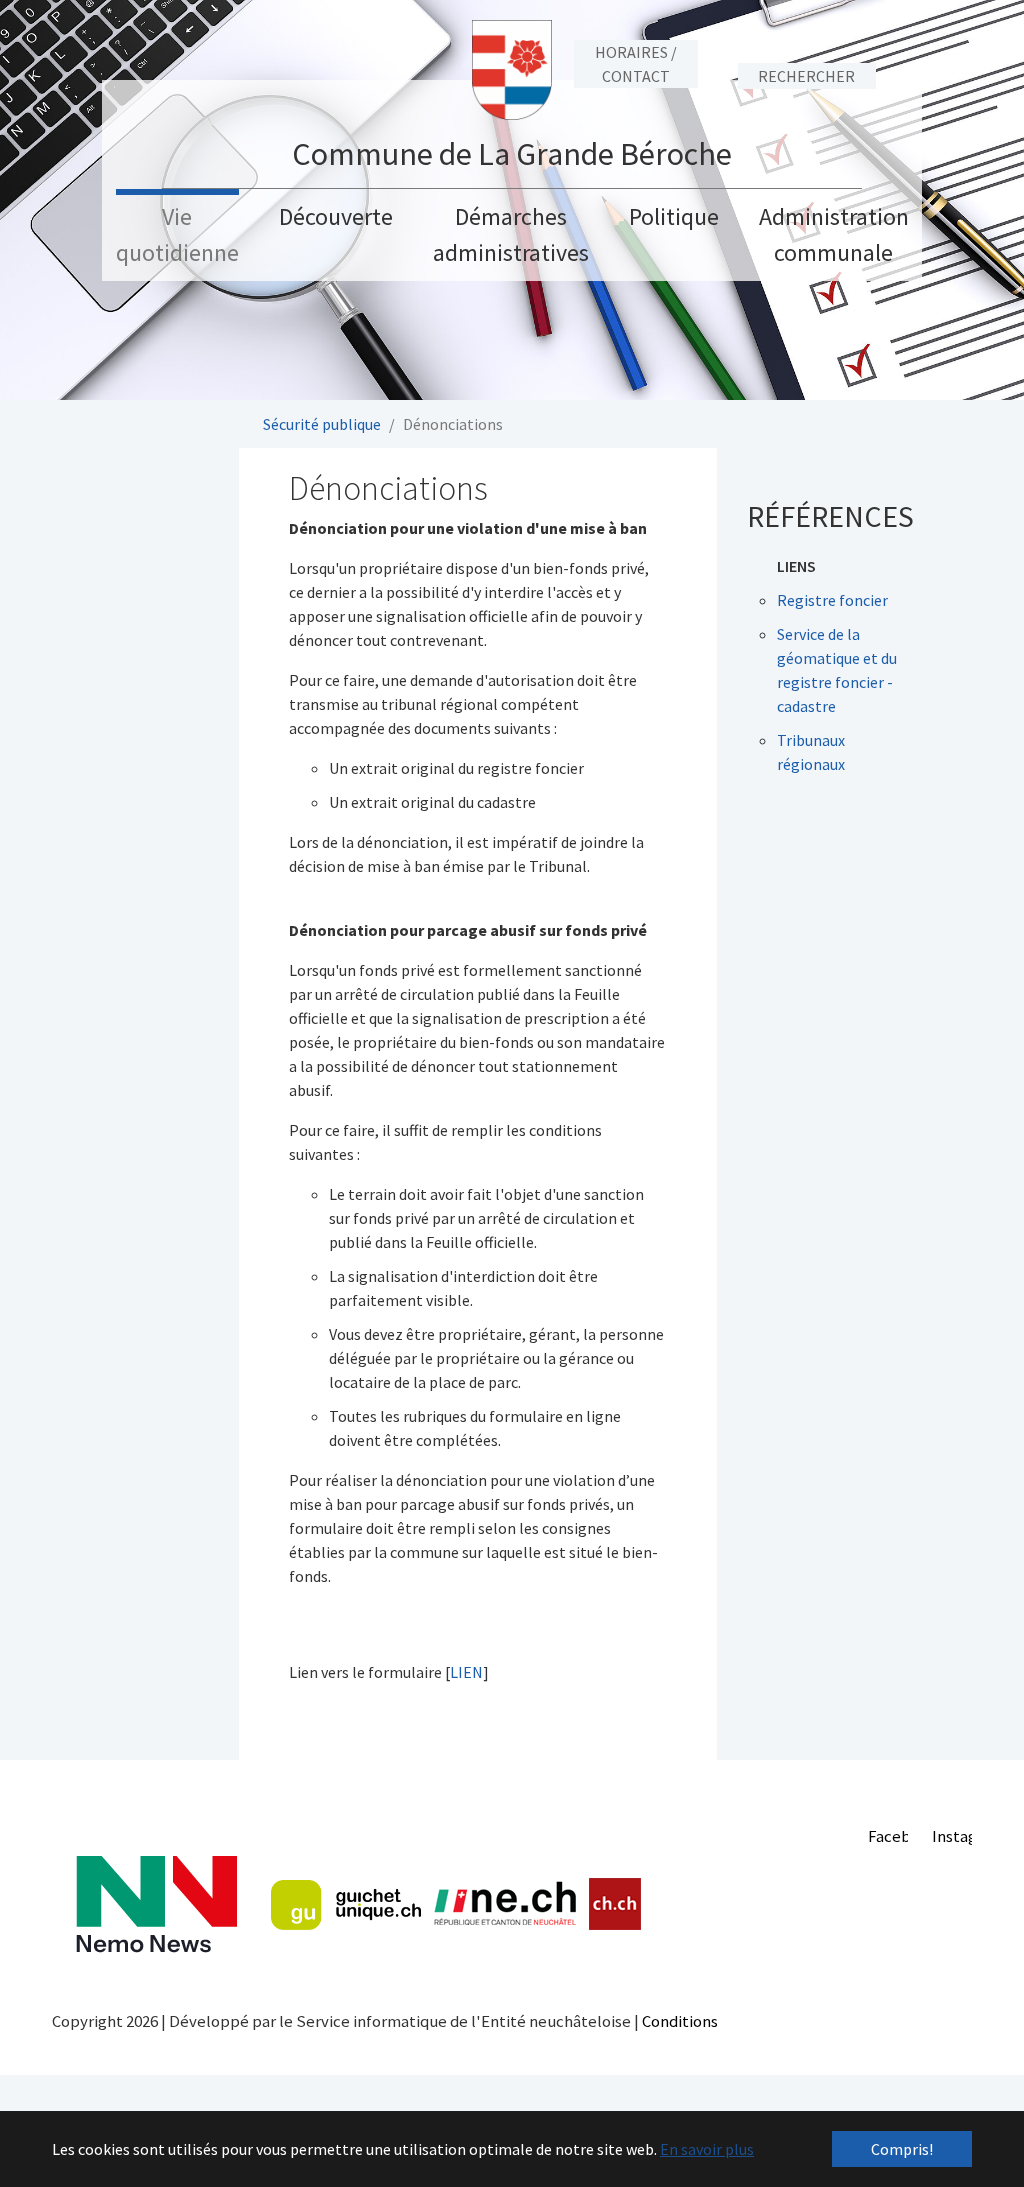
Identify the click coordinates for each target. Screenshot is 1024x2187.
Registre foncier (832, 600)
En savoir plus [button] (707, 2149)
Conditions (680, 2021)
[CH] (615, 1904)
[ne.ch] (504, 1904)
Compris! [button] (902, 2149)
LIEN (466, 1672)
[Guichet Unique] (346, 1905)
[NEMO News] (156, 1904)
